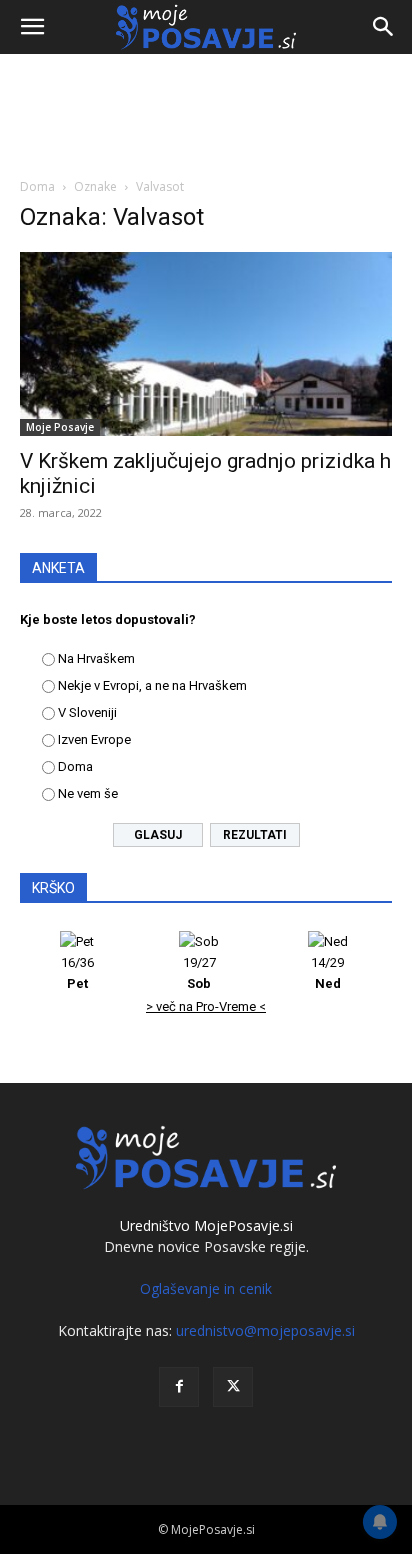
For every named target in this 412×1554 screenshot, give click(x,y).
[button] (32, 27)
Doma (37, 186)
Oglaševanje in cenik (206, 1288)
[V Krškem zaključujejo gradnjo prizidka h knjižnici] (206, 344)
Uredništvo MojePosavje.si (206, 1225)
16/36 (77, 973)
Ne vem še (88, 793)
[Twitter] (233, 1387)
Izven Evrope (94, 739)
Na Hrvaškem (96, 658)
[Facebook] (179, 1387)
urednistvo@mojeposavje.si (265, 1330)
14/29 (327, 973)
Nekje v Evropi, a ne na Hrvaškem (152, 685)
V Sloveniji (87, 712)
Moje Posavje (60, 427)
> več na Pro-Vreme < (206, 1006)
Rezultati (255, 835)
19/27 (199, 973)
